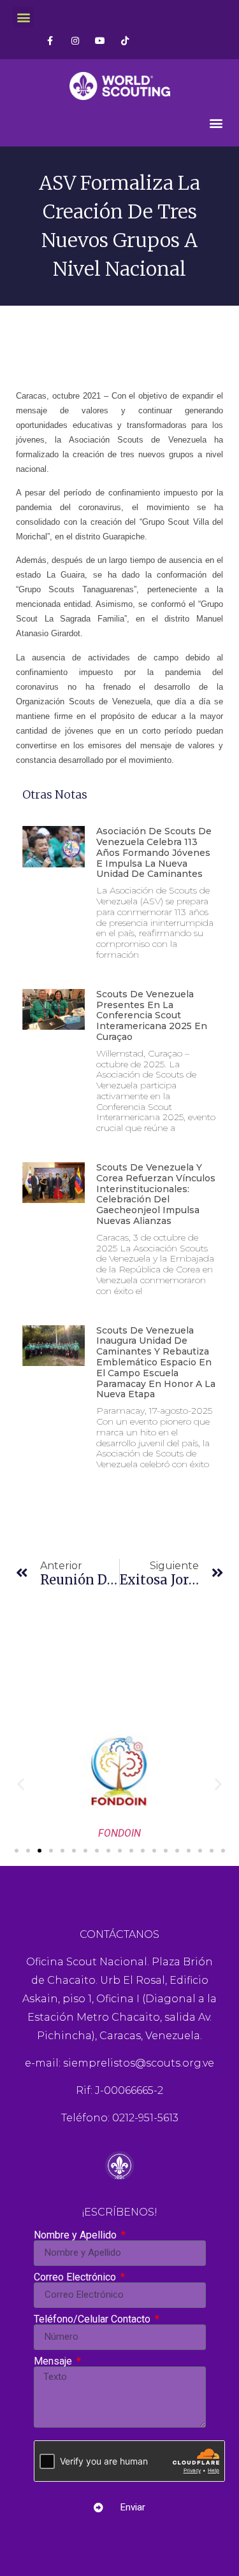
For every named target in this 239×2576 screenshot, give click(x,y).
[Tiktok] (125, 40)
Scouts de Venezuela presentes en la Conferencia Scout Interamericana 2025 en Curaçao (152, 1015)
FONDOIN (119, 1833)
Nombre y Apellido (76, 2235)
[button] (23, 17)
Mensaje (54, 2361)
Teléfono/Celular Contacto (93, 2319)
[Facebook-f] (50, 40)
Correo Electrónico (76, 2277)
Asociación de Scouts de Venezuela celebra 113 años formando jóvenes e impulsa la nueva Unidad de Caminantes (154, 852)
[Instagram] (75, 40)
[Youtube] (100, 40)
